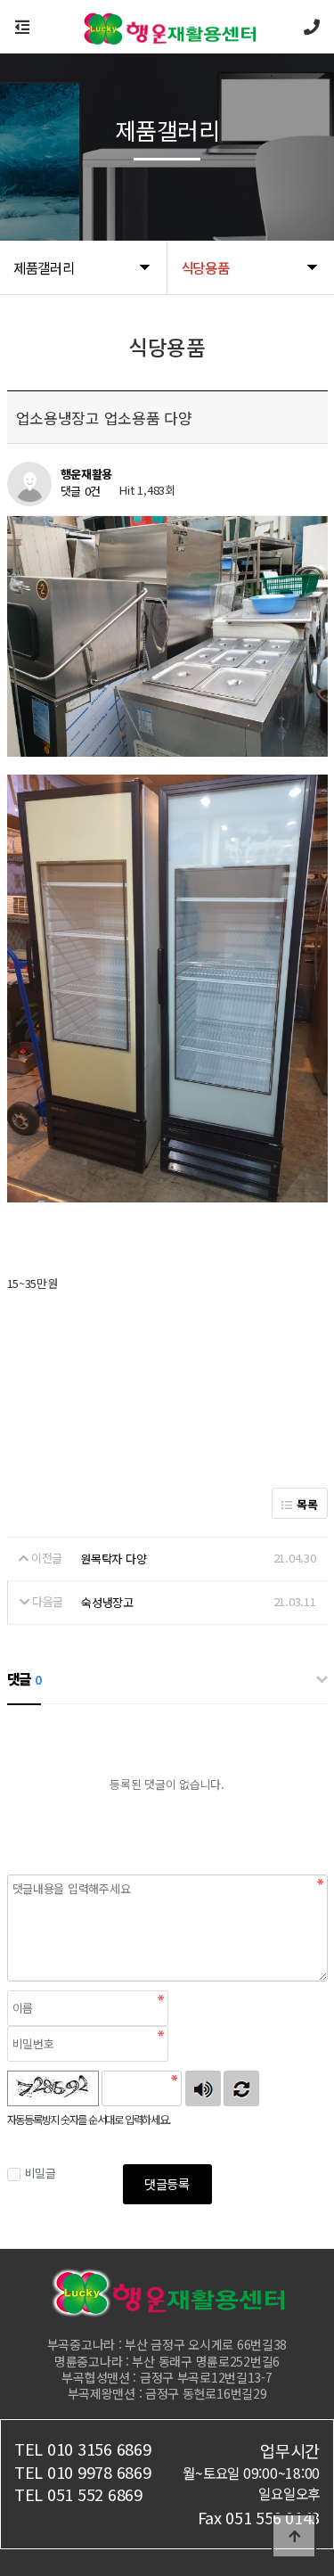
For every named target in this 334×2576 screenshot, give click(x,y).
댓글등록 (167, 2183)
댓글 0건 (81, 492)
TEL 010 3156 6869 (83, 2449)
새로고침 (241, 2088)
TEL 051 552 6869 (78, 2494)
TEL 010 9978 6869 (83, 2472)
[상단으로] (294, 2536)
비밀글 (41, 2173)
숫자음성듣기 (203, 2088)
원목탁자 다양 (113, 1559)
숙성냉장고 (107, 1602)
